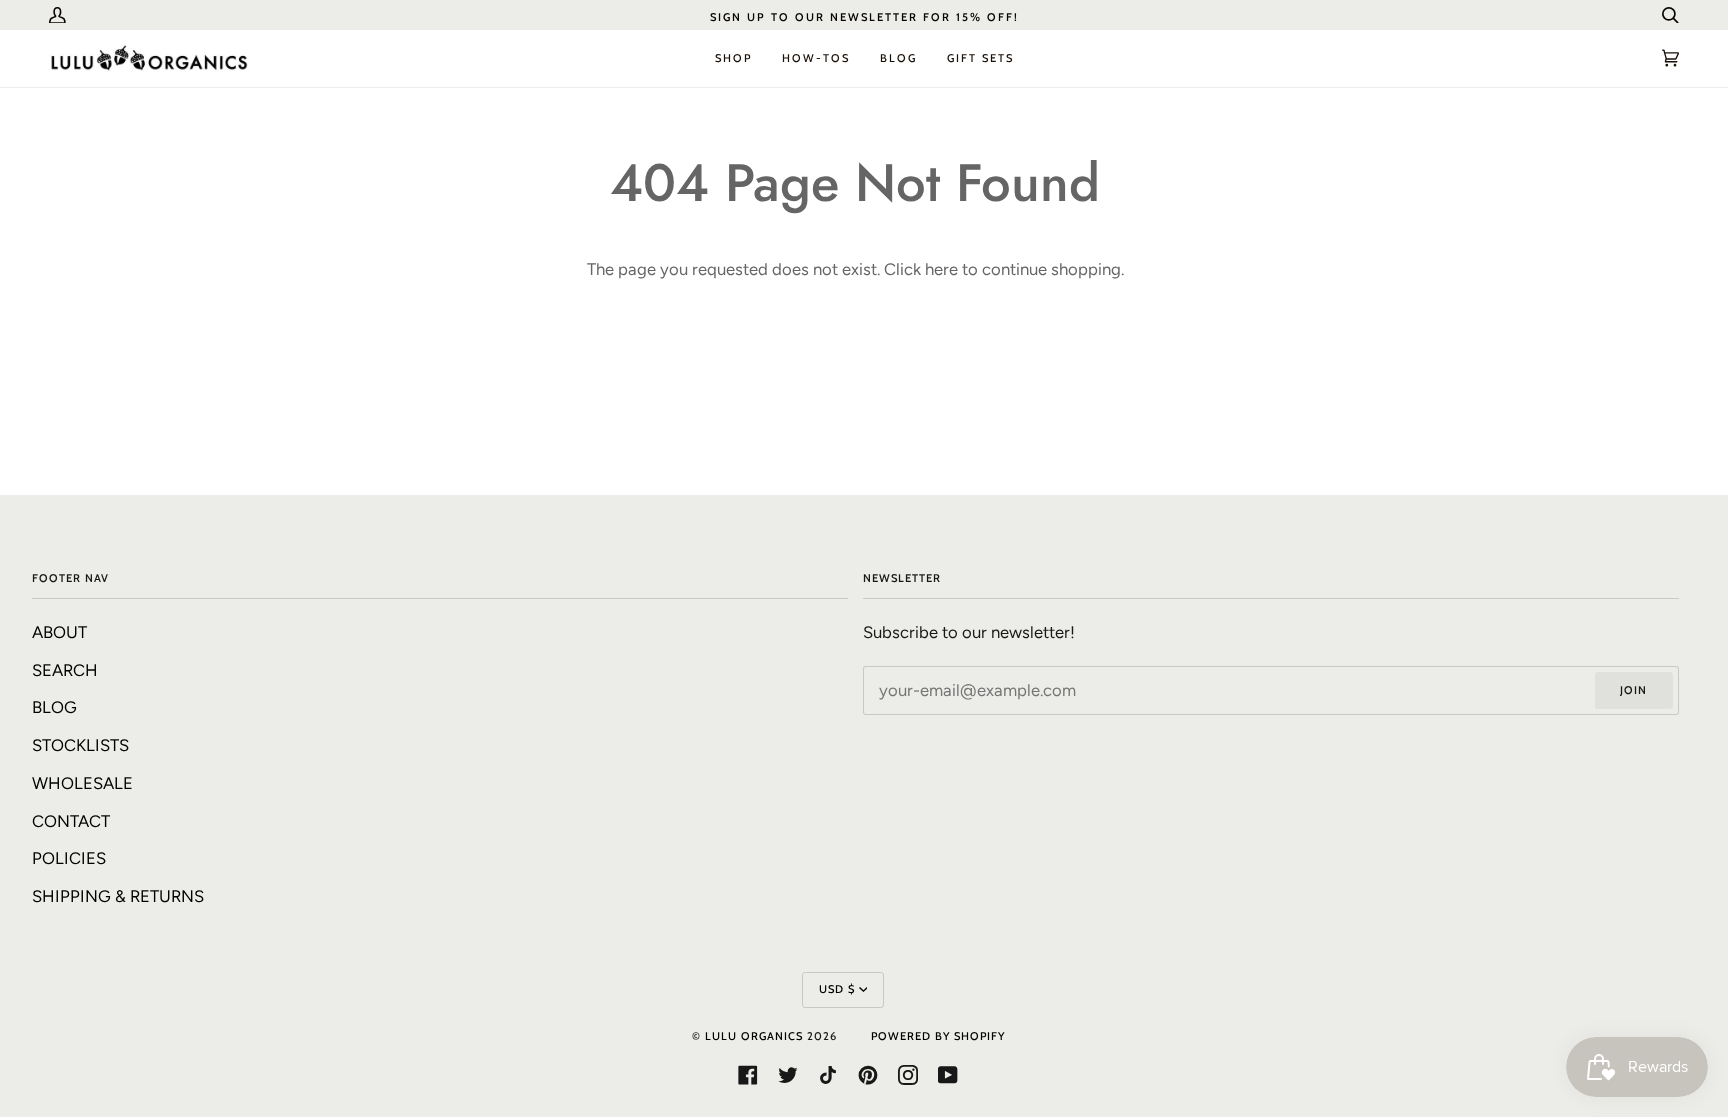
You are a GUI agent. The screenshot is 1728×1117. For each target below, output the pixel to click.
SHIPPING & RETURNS (118, 896)
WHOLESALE (82, 783)
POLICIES (69, 858)
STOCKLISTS (80, 745)
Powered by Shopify (938, 1036)
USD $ (837, 989)
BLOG (54, 707)
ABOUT (59, 632)
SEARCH (65, 670)
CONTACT (71, 821)
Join (1633, 690)
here (941, 269)
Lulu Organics (754, 1036)
